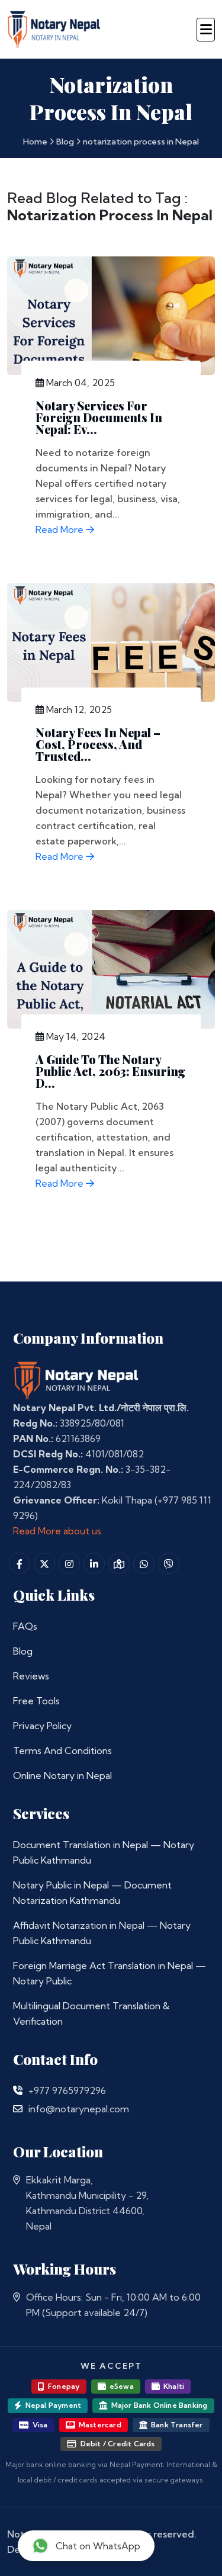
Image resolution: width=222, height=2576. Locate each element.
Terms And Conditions (62, 1750)
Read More (61, 529)
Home (35, 142)
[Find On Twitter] (44, 1563)
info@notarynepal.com (79, 2109)
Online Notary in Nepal (62, 1775)
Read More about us (57, 1531)
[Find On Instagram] (69, 1563)
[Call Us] (18, 2090)
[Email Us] (18, 2109)
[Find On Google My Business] (119, 1563)
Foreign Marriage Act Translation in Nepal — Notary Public (110, 1973)
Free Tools (36, 1701)
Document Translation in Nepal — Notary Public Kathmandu (104, 1852)
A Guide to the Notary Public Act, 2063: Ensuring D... (110, 1071)
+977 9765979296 (67, 2090)
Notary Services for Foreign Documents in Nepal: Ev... (99, 417)
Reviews (31, 1676)
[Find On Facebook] (20, 1563)
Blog (65, 142)
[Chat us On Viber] (169, 1563)
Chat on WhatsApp (98, 2546)
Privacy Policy (42, 1726)
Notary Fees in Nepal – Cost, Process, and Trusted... (98, 744)
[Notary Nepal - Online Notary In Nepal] (54, 28)
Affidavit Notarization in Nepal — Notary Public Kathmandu (102, 1933)
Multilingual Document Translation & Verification (91, 2013)
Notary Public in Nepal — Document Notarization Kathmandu (92, 1893)
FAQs (25, 1626)
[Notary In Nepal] (76, 1379)
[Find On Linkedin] (94, 1563)
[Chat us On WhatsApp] (144, 1563)
